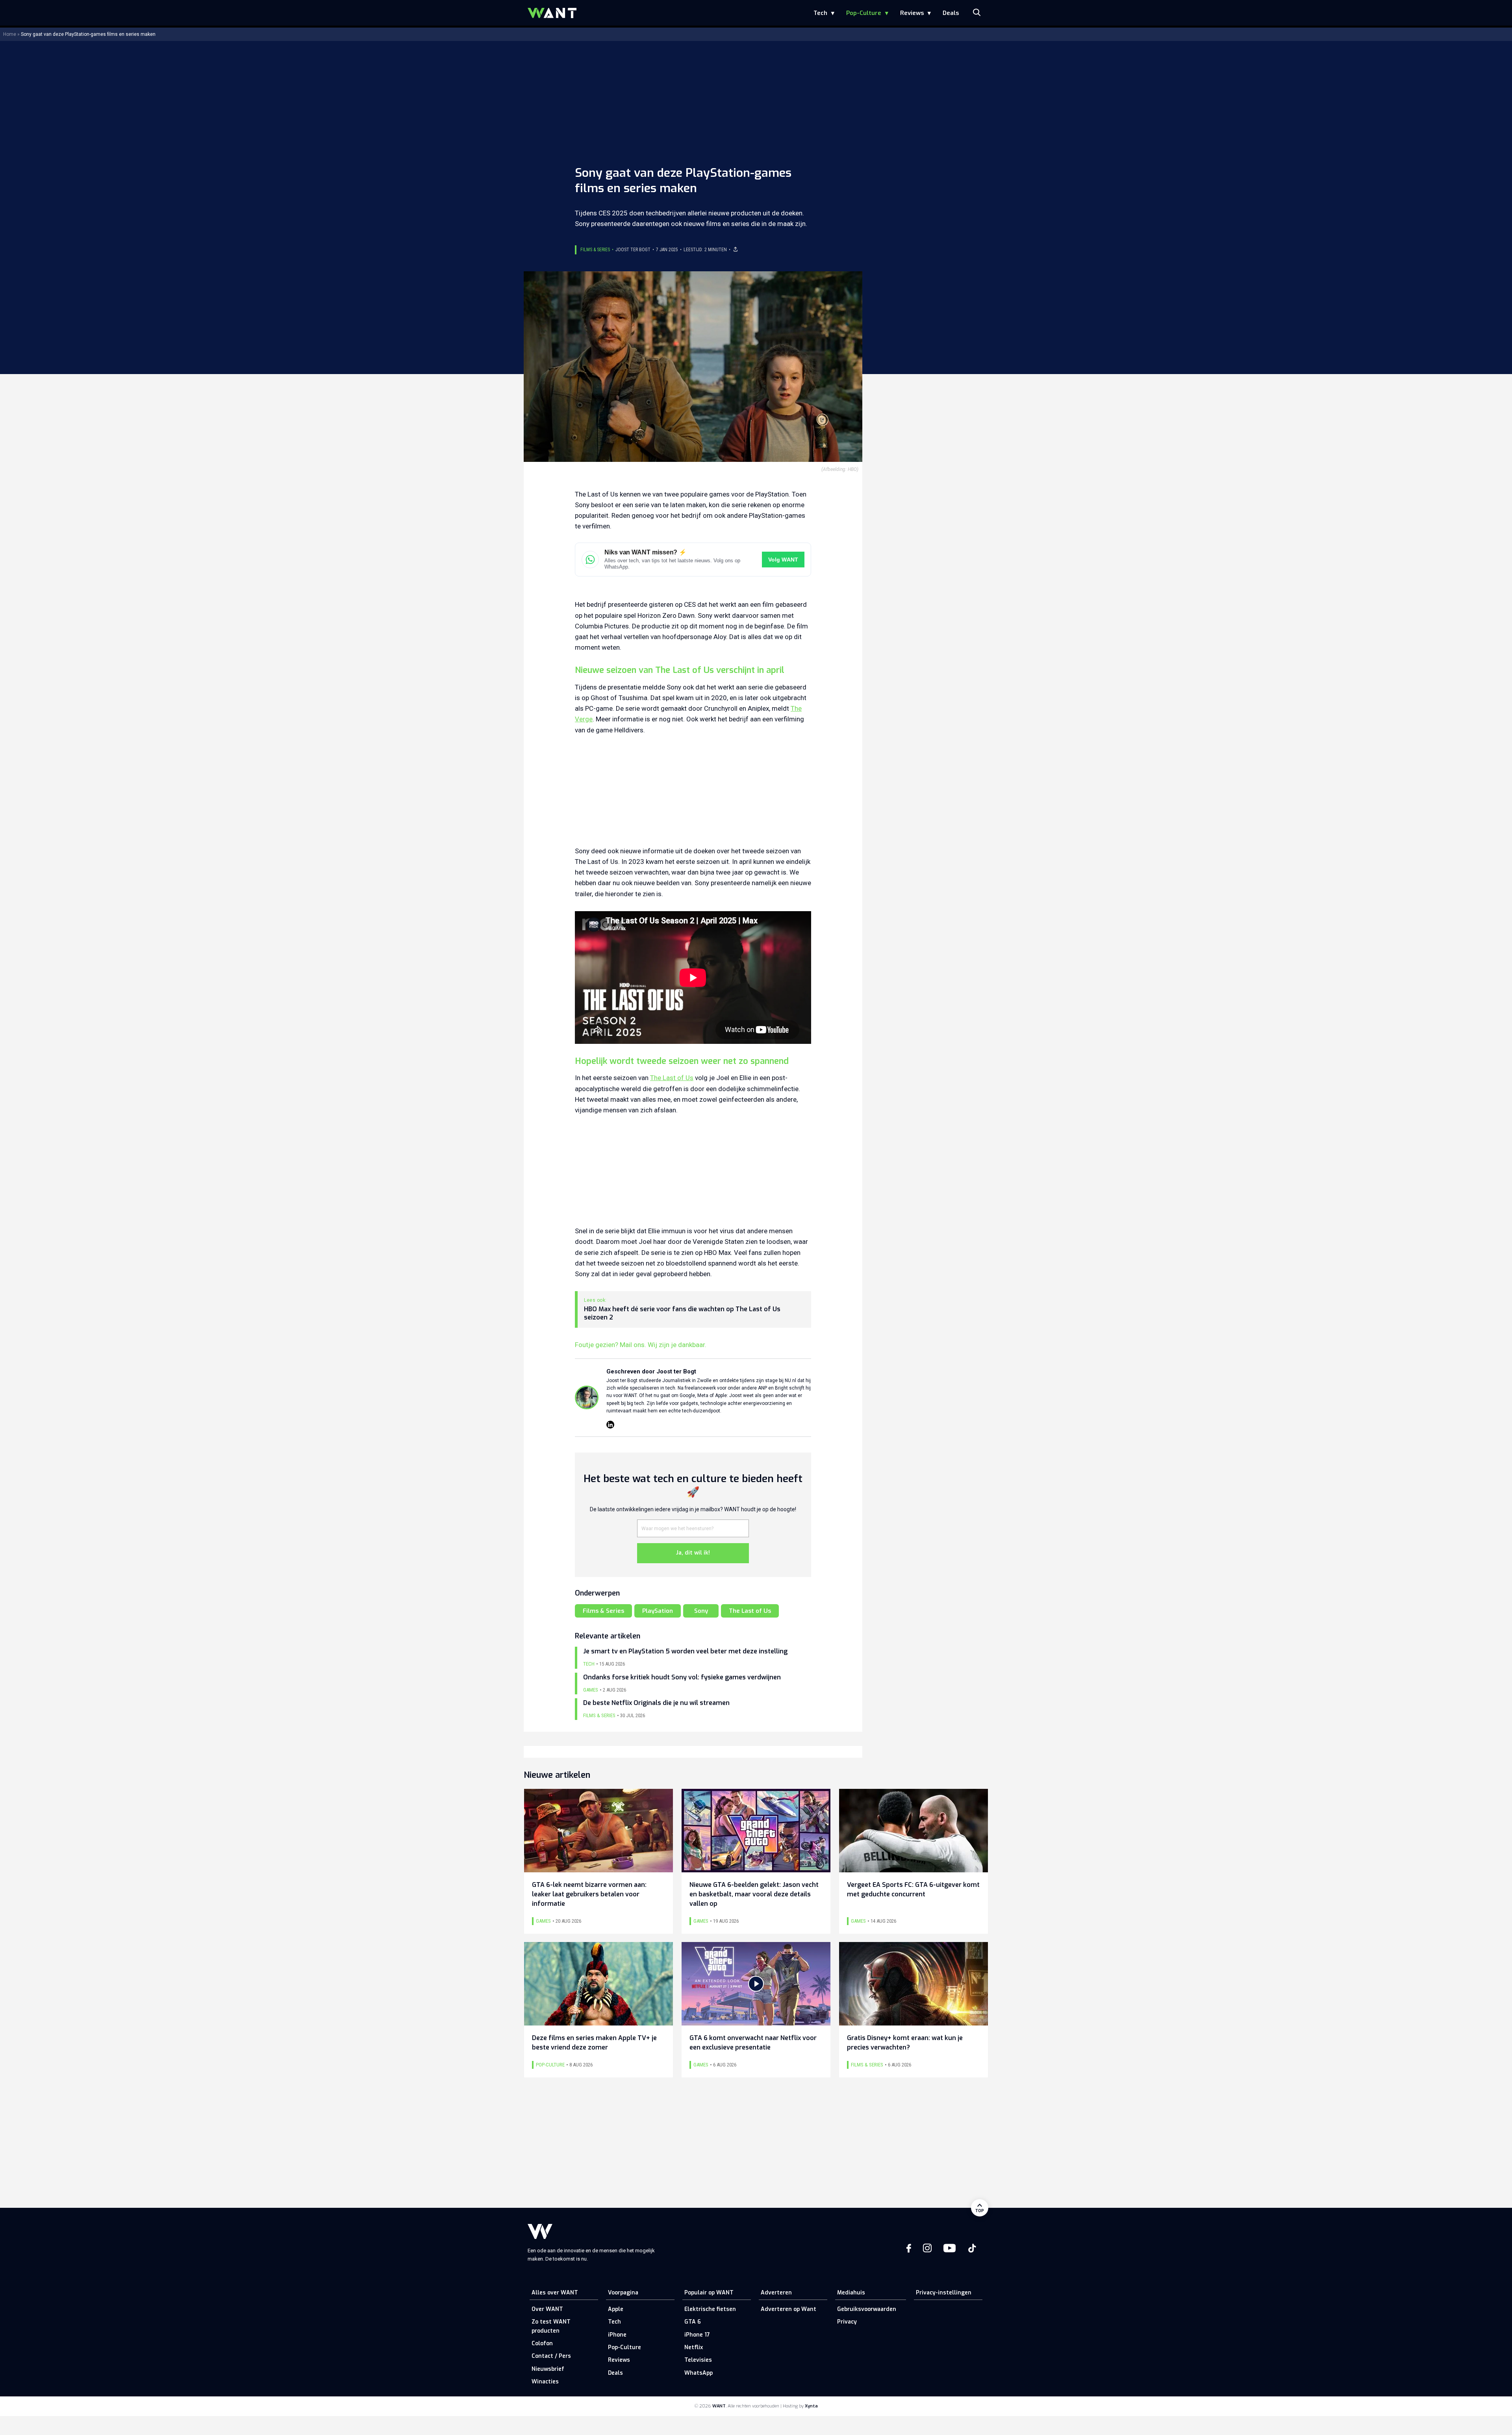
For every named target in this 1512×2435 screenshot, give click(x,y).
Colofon (542, 2343)
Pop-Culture (864, 13)
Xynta (811, 2406)
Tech (820, 13)
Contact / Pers (551, 2356)
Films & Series (595, 250)
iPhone (617, 2335)
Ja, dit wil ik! (693, 1553)
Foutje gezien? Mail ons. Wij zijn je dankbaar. (641, 1345)
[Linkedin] (610, 1425)
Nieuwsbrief (548, 2369)
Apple (616, 2309)
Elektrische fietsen (710, 2309)
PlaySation (658, 1611)
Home (10, 34)
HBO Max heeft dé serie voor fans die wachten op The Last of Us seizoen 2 (682, 1313)
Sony (701, 1611)
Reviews (912, 13)
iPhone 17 (697, 2335)
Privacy (847, 2322)
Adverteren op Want (788, 2309)
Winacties (545, 2382)
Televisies (698, 2360)
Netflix (694, 2347)
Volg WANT (783, 560)
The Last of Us (672, 1078)
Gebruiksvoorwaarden (867, 2309)
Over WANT (547, 2309)
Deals (951, 13)
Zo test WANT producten (551, 2326)
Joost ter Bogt (633, 250)
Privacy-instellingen (944, 2293)
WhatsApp (699, 2373)
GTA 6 (693, 2322)
